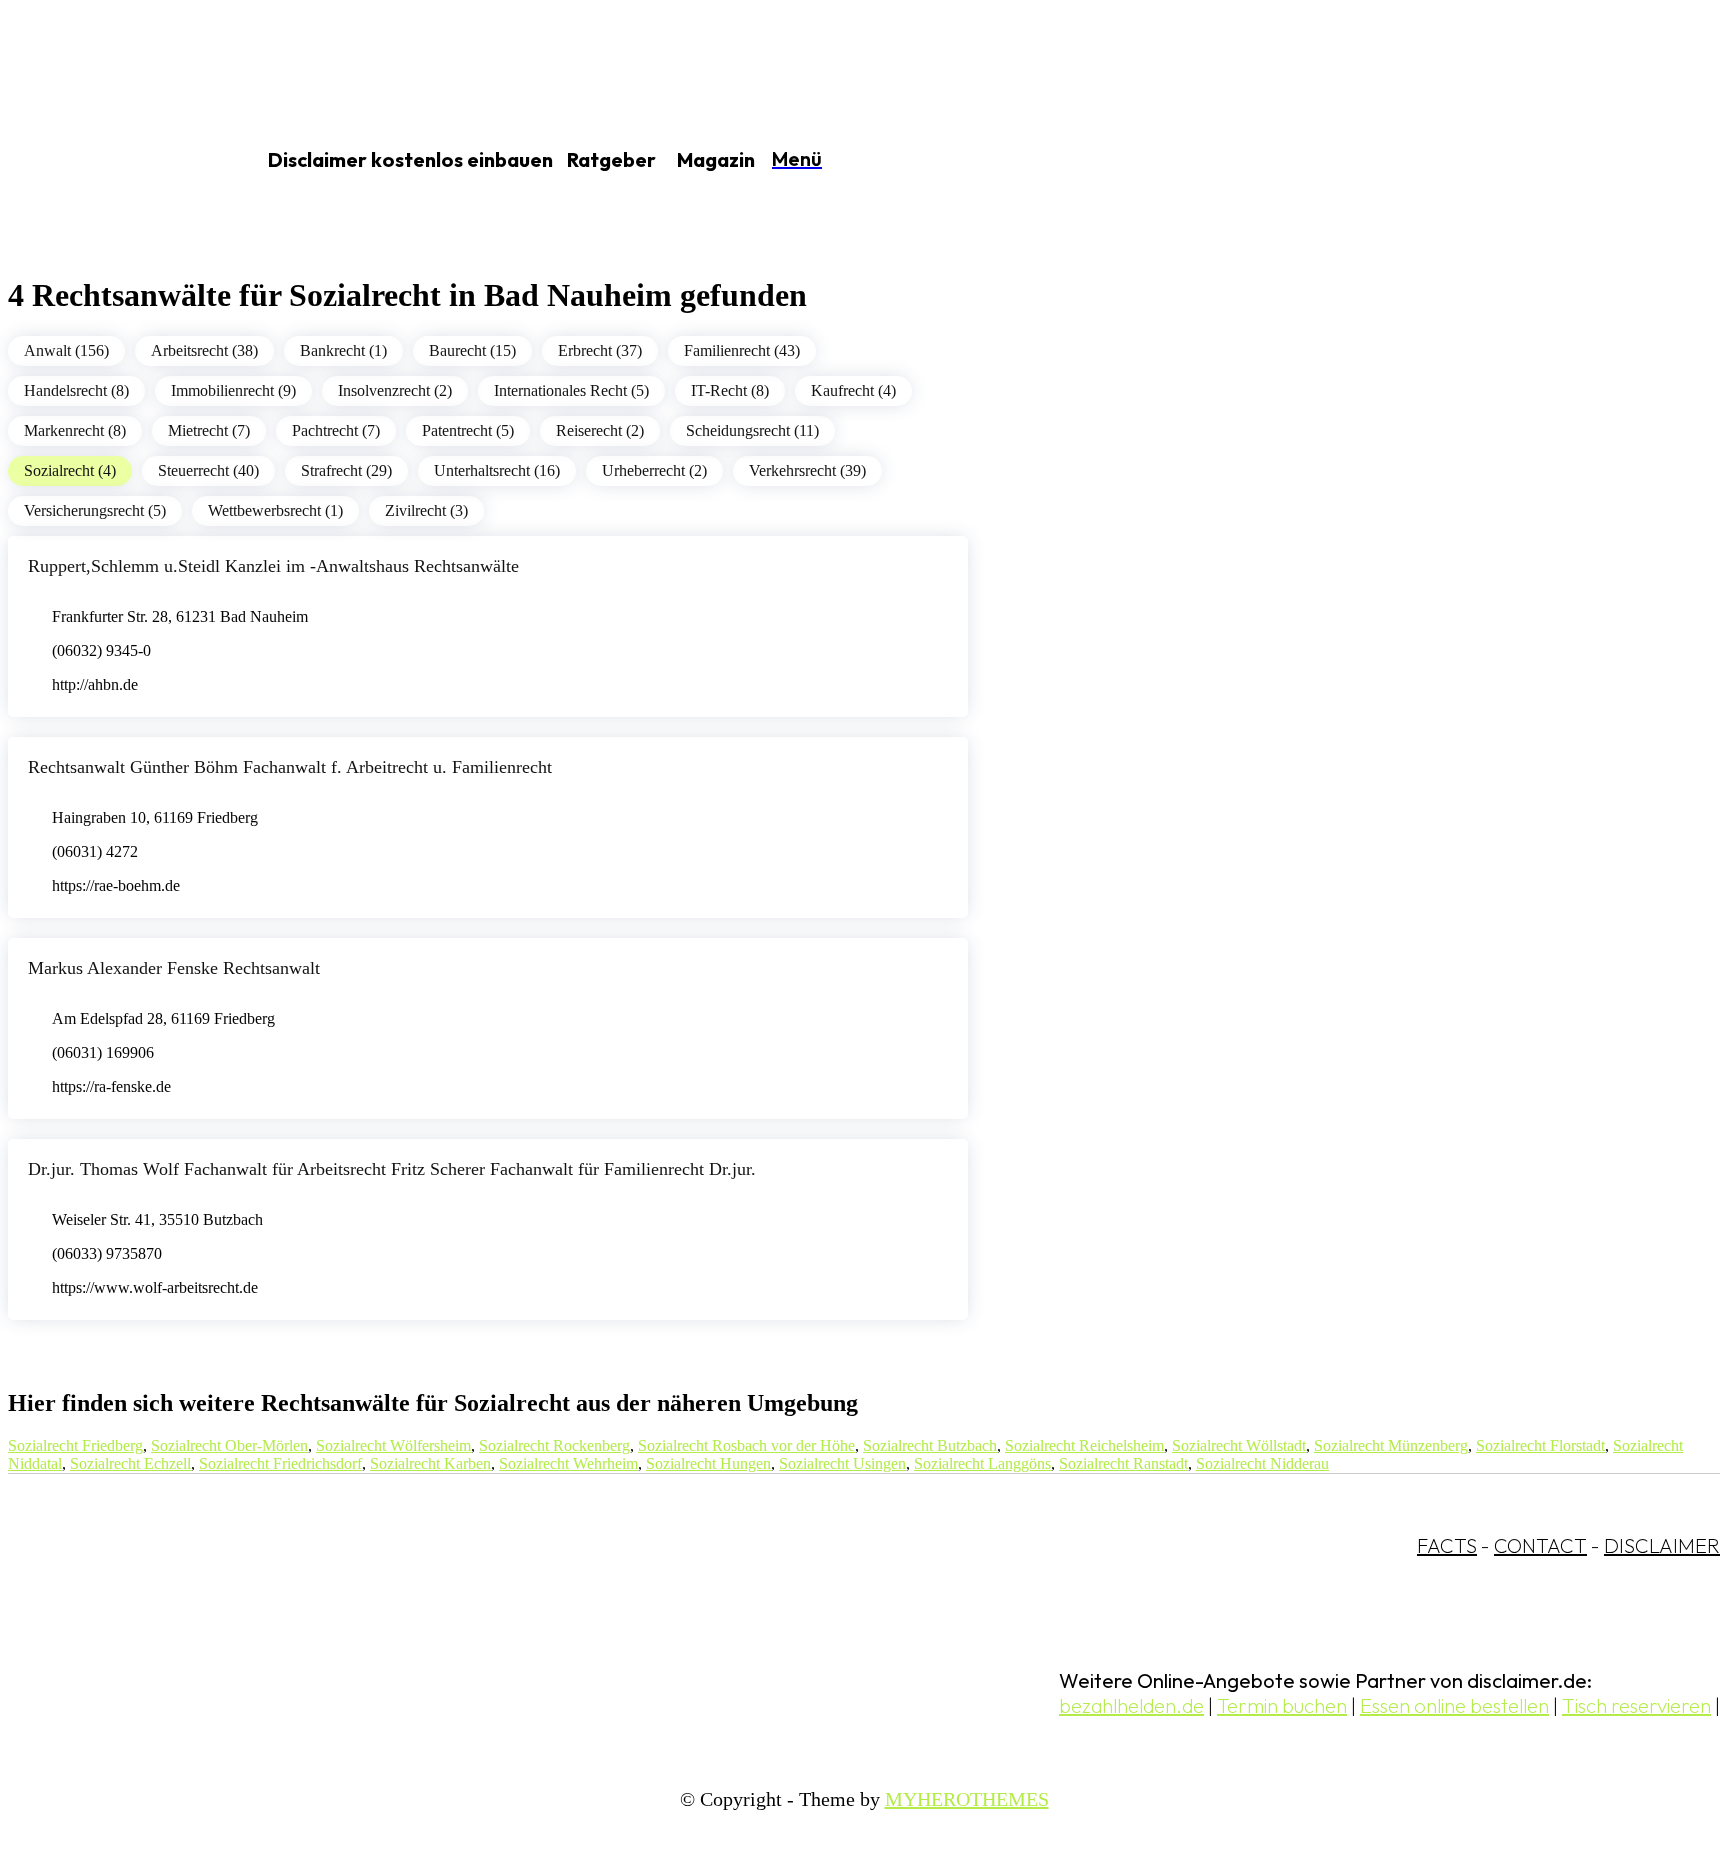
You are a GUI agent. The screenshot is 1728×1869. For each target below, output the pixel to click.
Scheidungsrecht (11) (752, 430)
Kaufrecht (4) (853, 390)
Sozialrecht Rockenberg (554, 1445)
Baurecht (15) (472, 350)
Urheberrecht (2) (654, 470)
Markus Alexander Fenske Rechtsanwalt (174, 968)
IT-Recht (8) (730, 390)
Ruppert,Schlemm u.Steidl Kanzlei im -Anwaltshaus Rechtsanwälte (273, 566)
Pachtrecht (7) (336, 430)
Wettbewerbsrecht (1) (275, 510)
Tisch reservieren (1636, 1705)
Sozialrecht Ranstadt (1123, 1463)
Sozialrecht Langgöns (982, 1463)
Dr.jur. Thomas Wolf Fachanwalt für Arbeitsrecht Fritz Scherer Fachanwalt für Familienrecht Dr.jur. (392, 1169)
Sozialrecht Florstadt (1540, 1445)
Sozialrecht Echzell (130, 1463)
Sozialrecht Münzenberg (1391, 1445)
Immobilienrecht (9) (233, 390)
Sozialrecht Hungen (708, 1463)
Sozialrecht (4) (70, 470)
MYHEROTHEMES (967, 1799)
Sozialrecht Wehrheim (568, 1463)
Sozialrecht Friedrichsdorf (280, 1463)
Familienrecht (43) (742, 350)
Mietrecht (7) (209, 430)
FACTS (1447, 1545)
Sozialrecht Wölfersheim (393, 1445)
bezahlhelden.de (1131, 1705)
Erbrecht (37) (600, 350)
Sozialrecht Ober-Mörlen (229, 1445)
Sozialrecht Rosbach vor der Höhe (746, 1445)
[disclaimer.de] (108, 161)
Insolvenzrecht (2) (395, 390)
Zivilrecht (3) (426, 510)
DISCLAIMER (1662, 1545)
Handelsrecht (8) (76, 390)
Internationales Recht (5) (571, 390)
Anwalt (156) (66, 350)
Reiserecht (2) (600, 430)
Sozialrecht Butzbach (930, 1445)
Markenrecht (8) (75, 430)
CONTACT (1540, 1545)
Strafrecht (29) (346, 470)
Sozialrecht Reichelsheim (1084, 1445)
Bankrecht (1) (343, 350)
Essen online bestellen (1454, 1705)
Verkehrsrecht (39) (807, 470)
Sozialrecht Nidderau (1262, 1463)
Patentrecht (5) (468, 430)
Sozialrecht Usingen (842, 1463)
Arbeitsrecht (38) (204, 350)
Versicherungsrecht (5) (95, 510)
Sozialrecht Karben (430, 1463)
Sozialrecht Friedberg (75, 1445)
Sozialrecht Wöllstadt (1239, 1445)
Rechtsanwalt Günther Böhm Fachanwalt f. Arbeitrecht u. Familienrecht (290, 767)
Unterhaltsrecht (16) (497, 470)
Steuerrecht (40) (208, 470)
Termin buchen (1282, 1705)
